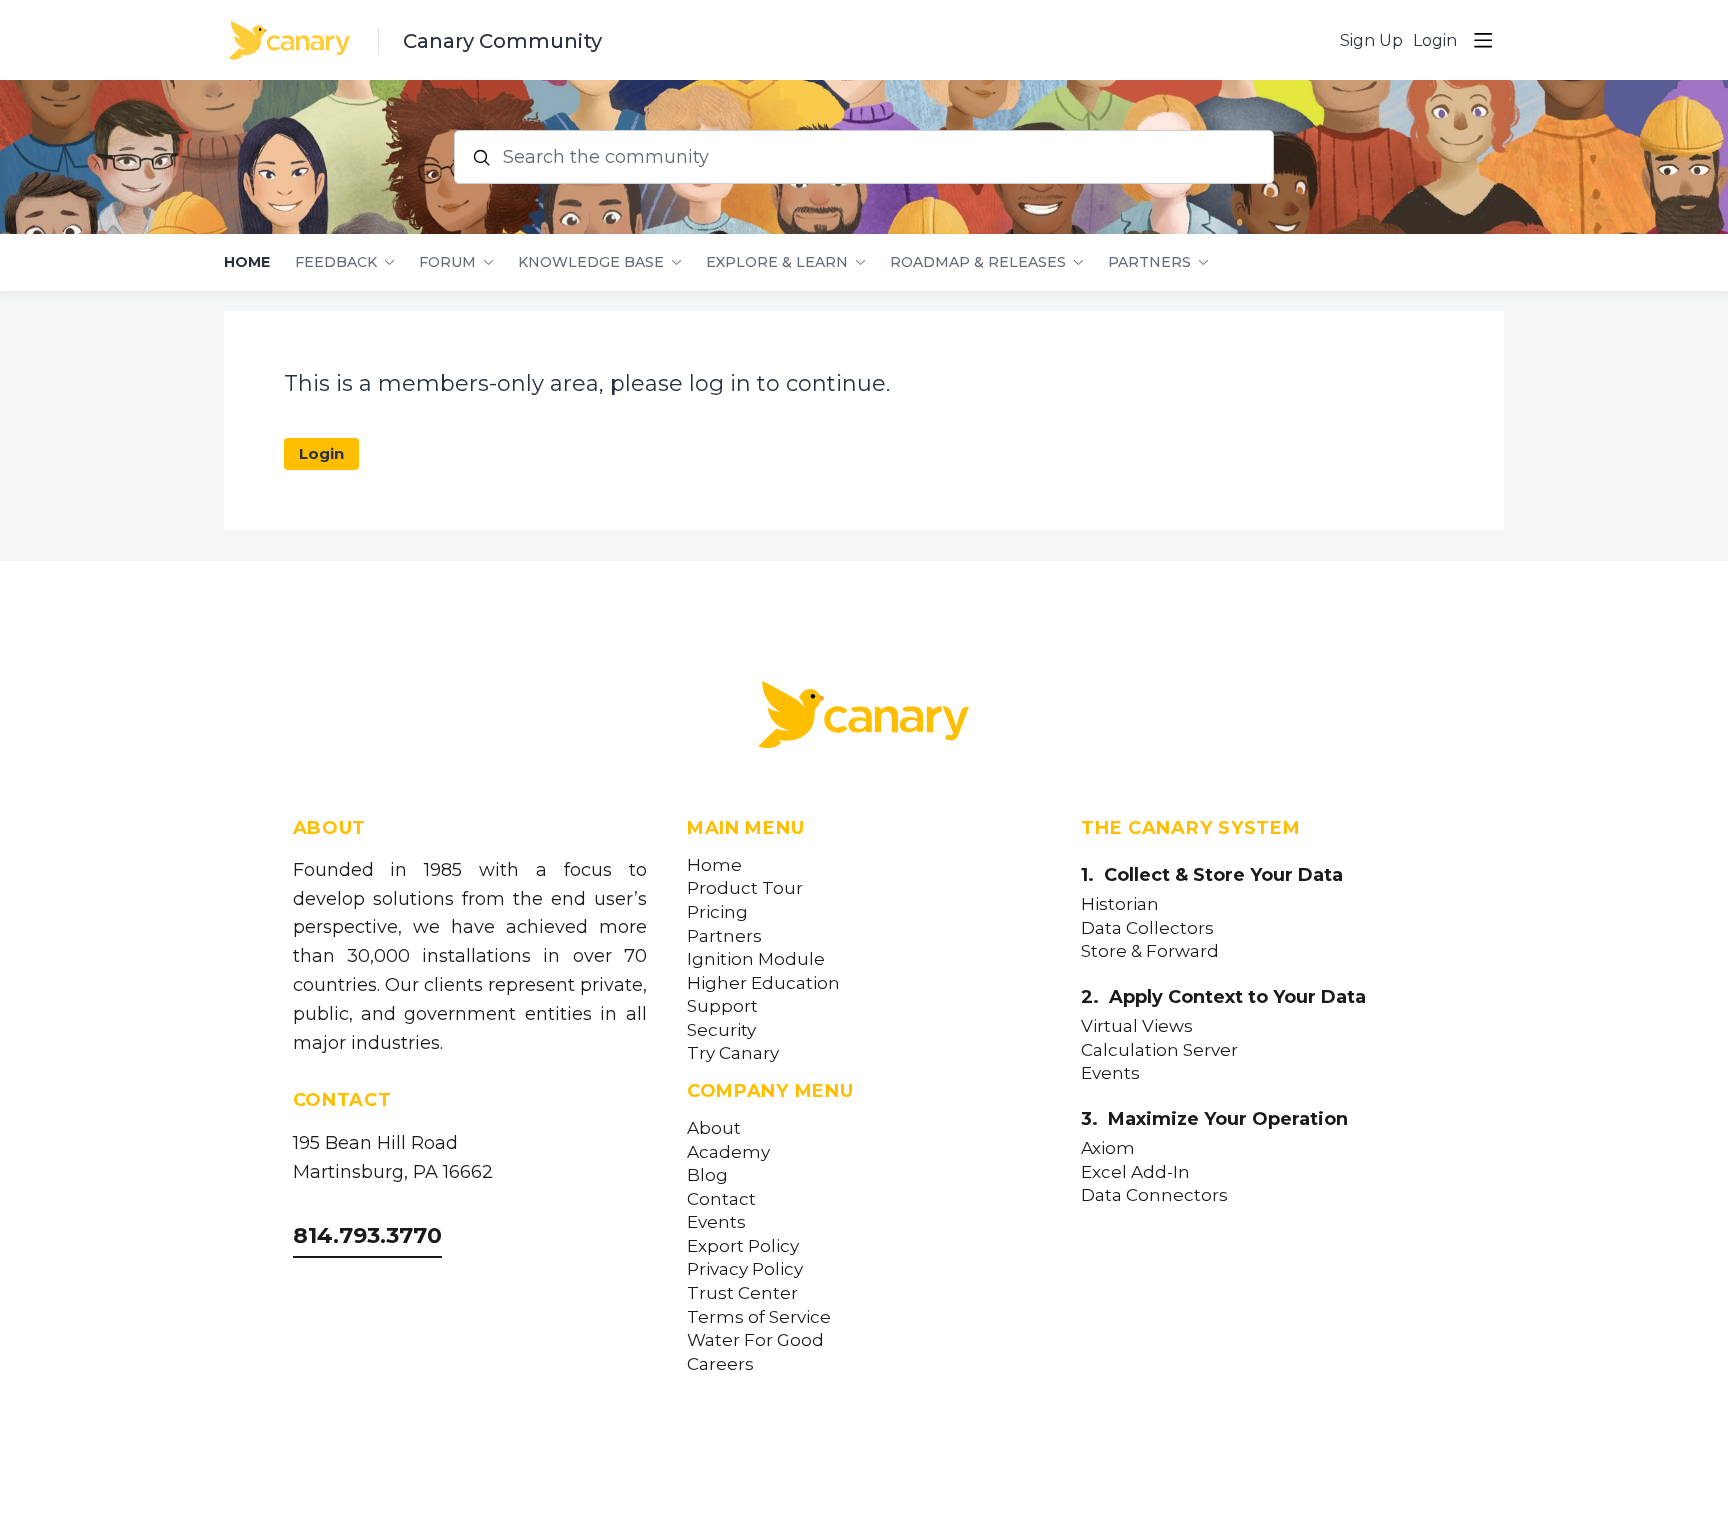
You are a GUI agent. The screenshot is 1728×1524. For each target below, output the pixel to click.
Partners (1149, 262)
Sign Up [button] (1371, 40)
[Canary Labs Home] (864, 719)
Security (721, 1030)
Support (722, 1006)
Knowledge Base (591, 262)
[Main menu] (1483, 40)
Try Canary (733, 1053)
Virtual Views (1137, 1026)
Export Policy (743, 1246)
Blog (707, 1175)
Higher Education (763, 983)
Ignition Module (756, 959)
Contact (721, 1199)
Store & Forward (1150, 951)
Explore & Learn (777, 262)
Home (247, 262)
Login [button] (1435, 40)
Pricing (717, 912)
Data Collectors (1147, 928)
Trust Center (742, 1293)
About (714, 1128)
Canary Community (502, 41)
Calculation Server (1159, 1050)
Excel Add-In (1135, 1172)
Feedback (336, 262)
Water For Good (755, 1340)
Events (716, 1222)
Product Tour (745, 888)
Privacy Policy (745, 1269)
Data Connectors (1154, 1195)
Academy (728, 1152)
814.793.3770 (367, 1235)
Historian (1120, 904)
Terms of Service (759, 1317)
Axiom (1108, 1148)
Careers (720, 1364)
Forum (447, 262)
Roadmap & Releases (978, 262)
